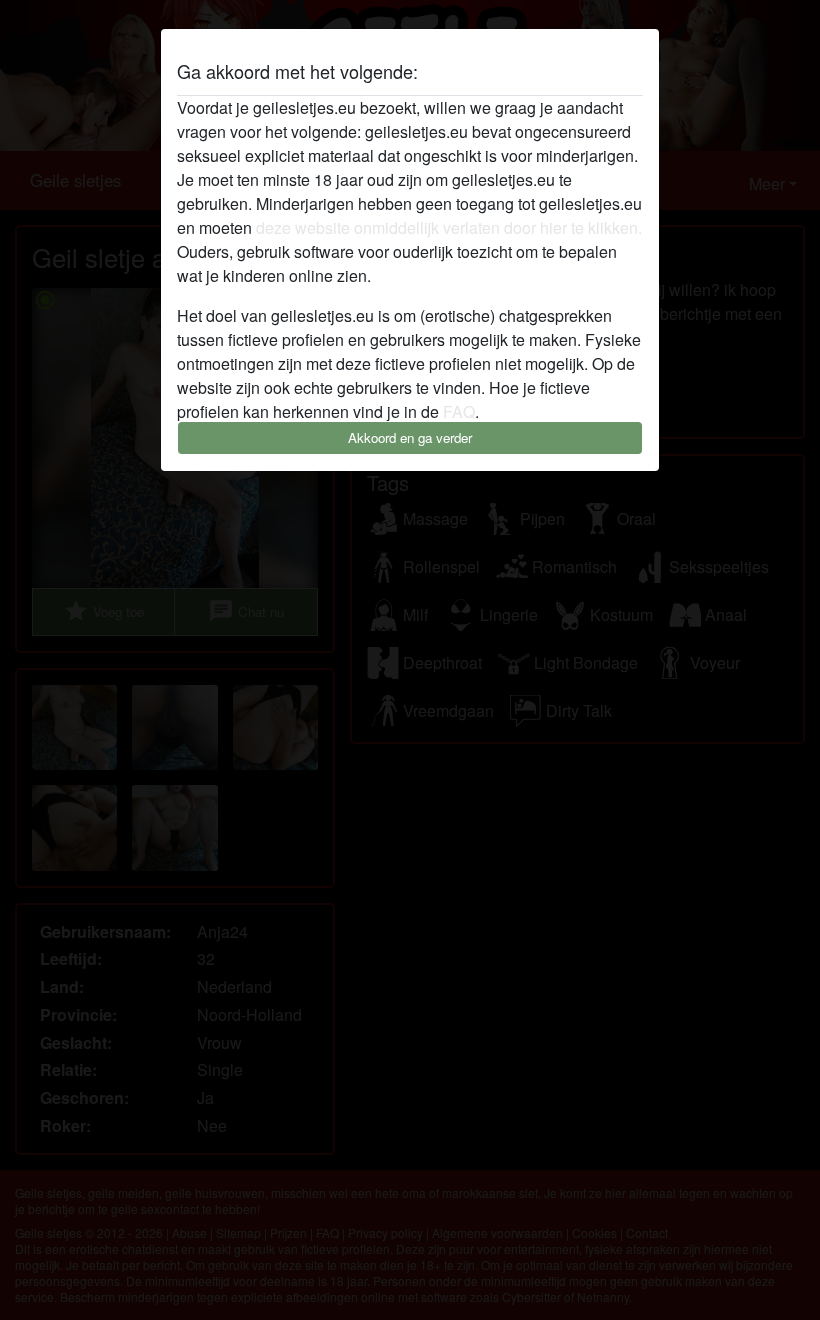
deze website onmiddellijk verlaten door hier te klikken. (449, 227)
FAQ (459, 411)
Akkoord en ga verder (410, 437)
